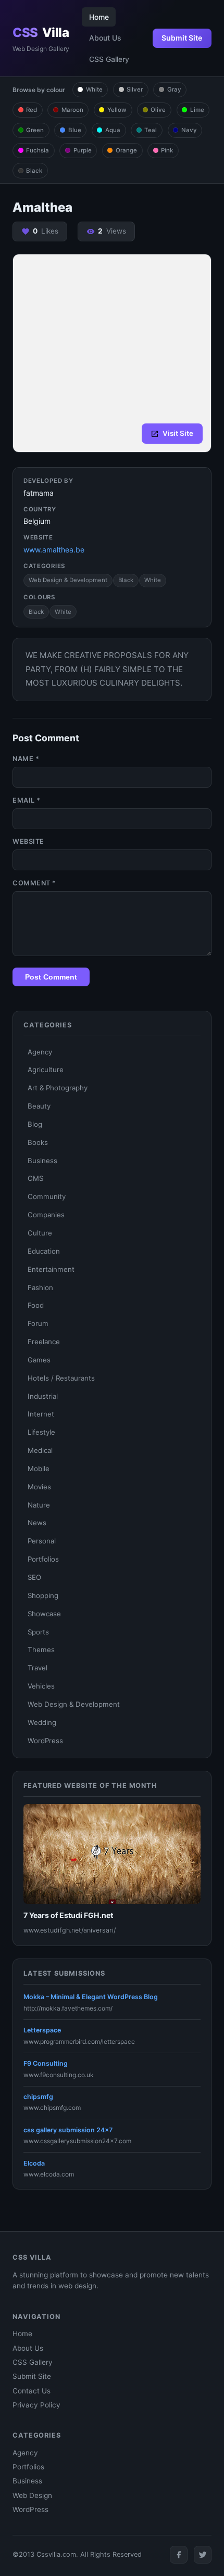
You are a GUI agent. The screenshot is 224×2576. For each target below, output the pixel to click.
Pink (167, 150)
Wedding (42, 1722)
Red (32, 110)
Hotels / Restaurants (61, 1378)
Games (39, 1360)
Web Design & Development (68, 580)
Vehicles (41, 1686)
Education (44, 1251)
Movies (39, 1487)
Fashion (40, 1287)
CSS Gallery (109, 59)
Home (99, 17)
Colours (39, 597)
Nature (39, 1505)
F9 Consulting (46, 2063)
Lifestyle (41, 1432)
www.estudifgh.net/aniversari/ (70, 1930)
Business (42, 1161)
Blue (75, 130)
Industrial (43, 1396)
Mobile (39, 1469)
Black (34, 171)
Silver (135, 89)
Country (40, 509)
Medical (40, 1450)
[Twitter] (203, 2555)
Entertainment (51, 1269)
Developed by (48, 481)
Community (47, 1196)
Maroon (72, 110)
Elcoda (34, 2163)
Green (35, 130)
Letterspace (42, 2030)
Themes (41, 1650)
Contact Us (32, 2391)
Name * (26, 759)
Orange (126, 150)
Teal (151, 130)
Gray (174, 89)
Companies (46, 1215)
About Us (105, 38)
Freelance (44, 1342)
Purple (83, 150)
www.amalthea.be (54, 550)
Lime (197, 110)
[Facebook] (179, 2555)
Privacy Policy (36, 2405)
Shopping (43, 1595)
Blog (35, 1124)
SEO (34, 1577)
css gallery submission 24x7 (68, 2130)
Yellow (117, 110)
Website (38, 537)
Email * (27, 800)
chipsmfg (38, 2097)
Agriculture (46, 1070)
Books (38, 1142)
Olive (158, 110)
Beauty (39, 1106)
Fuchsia (38, 150)
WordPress (45, 1741)
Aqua (113, 130)
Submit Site (182, 38)
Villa (41, 33)
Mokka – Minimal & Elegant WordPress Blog (91, 1997)
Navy (189, 130)
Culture (40, 1233)
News (37, 1523)
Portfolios (43, 1559)
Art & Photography (58, 1088)
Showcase (44, 1614)
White (94, 89)
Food (36, 1305)
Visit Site (178, 433)
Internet (41, 1414)
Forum (38, 1323)
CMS (35, 1178)
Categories (44, 566)
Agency (40, 1052)
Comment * (34, 883)
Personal (42, 1541)
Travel (38, 1668)
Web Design (32, 2495)
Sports (38, 1632)
